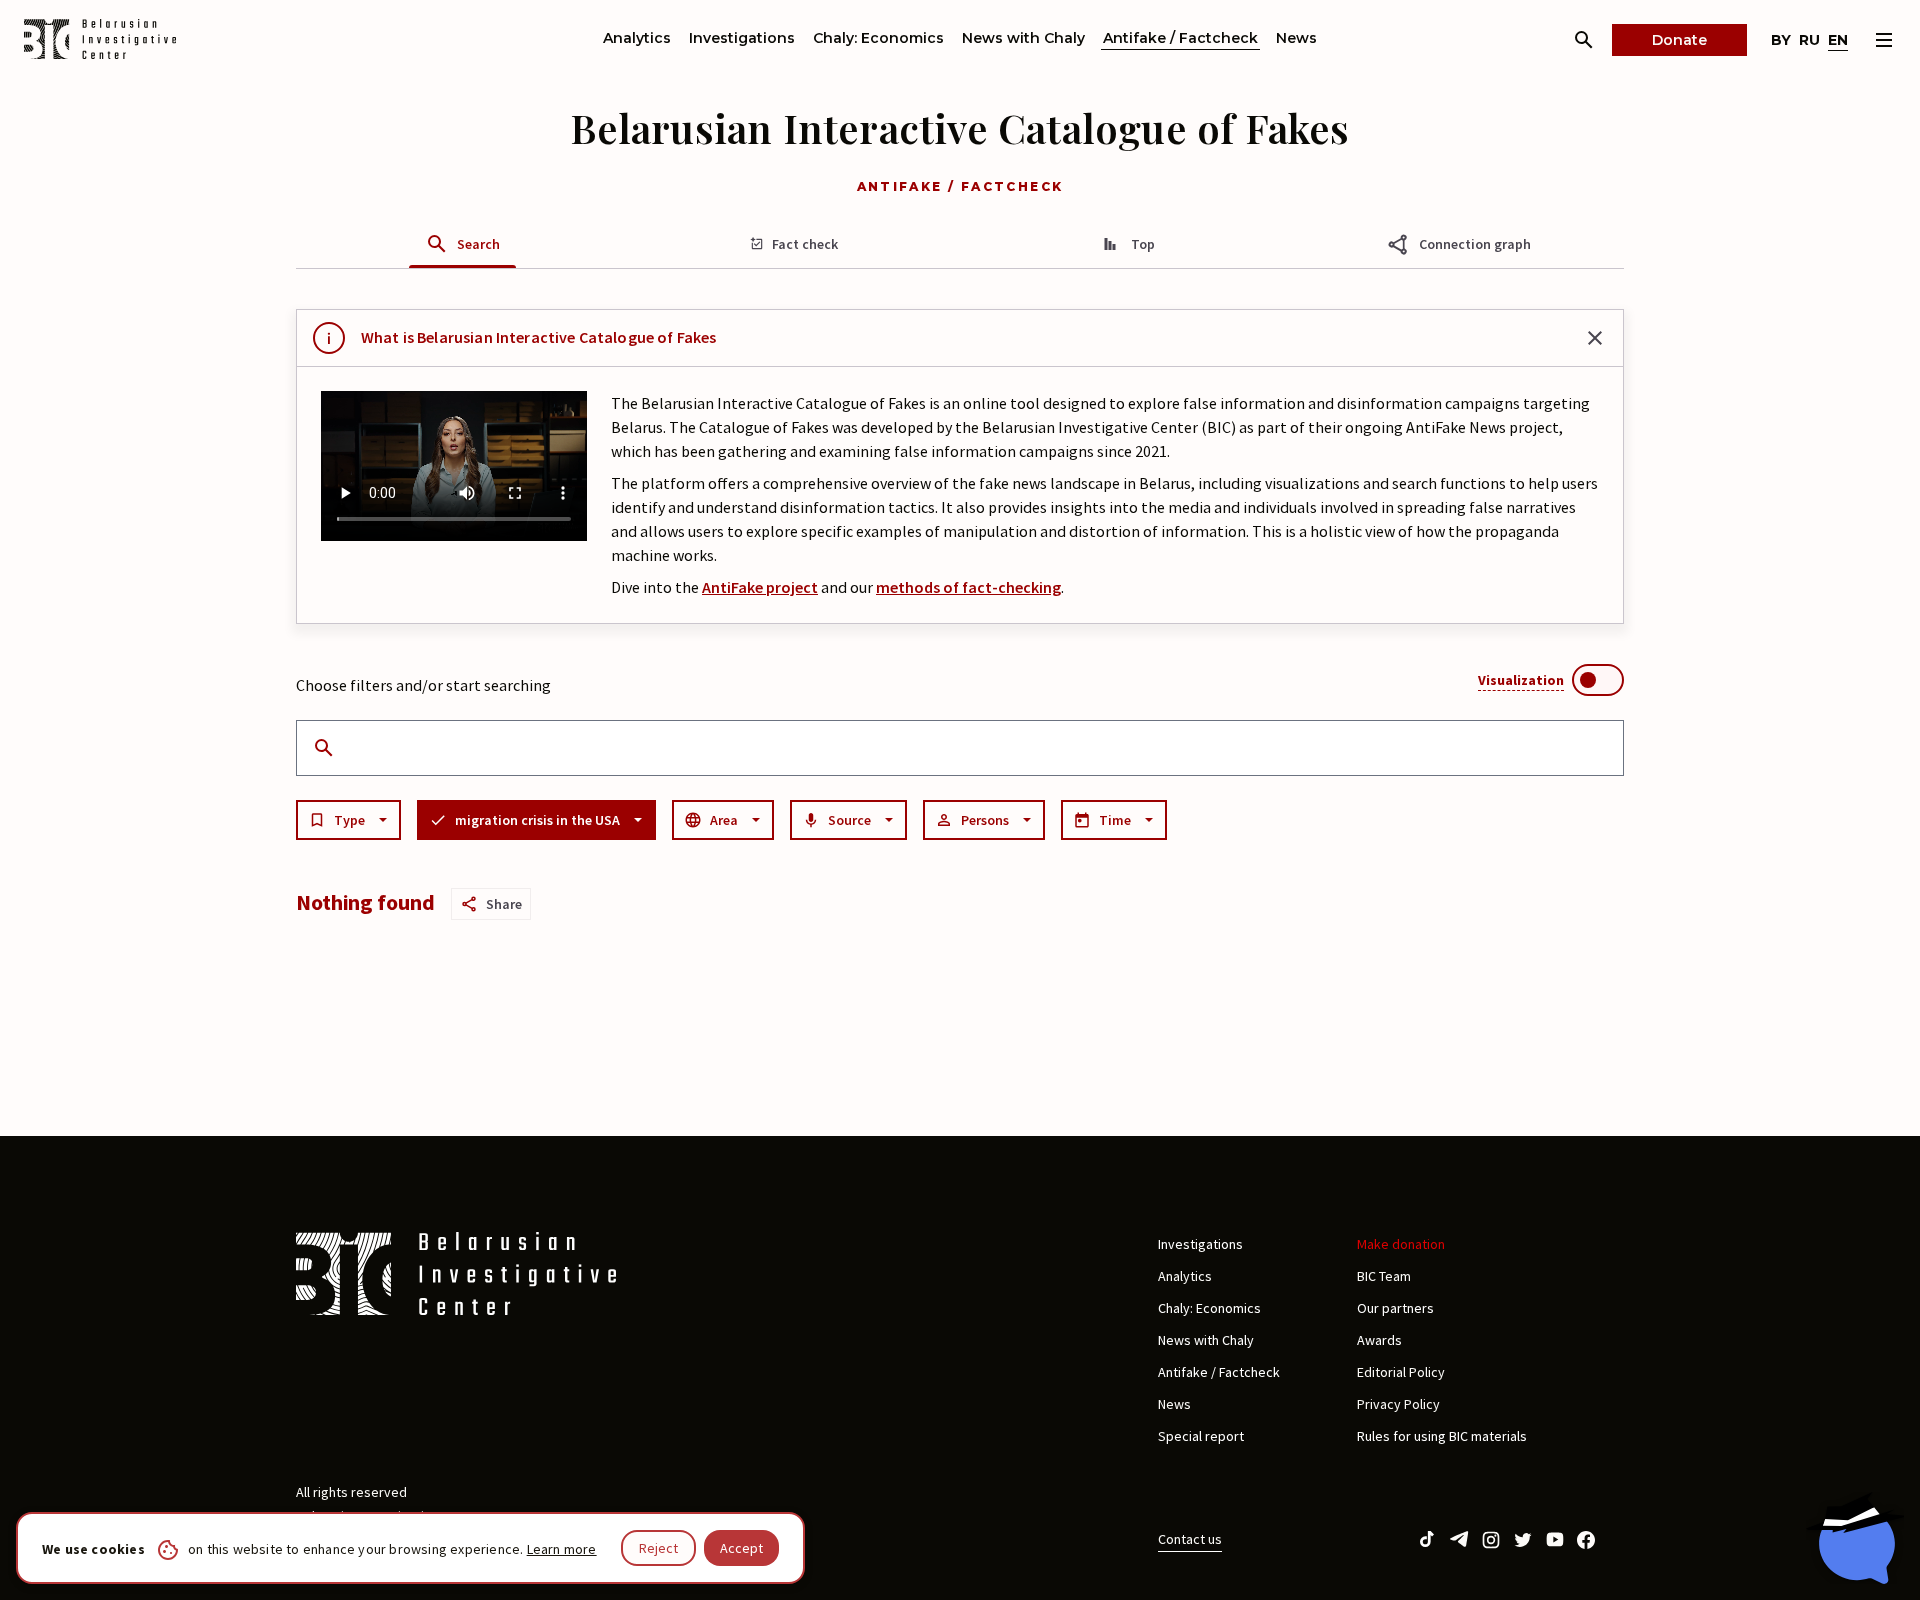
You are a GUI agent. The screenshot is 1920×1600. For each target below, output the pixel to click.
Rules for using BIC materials (1442, 1436)
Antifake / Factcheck (1180, 38)
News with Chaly (1023, 38)
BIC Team (1384, 1276)
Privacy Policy (1398, 1404)
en (1838, 40)
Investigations (742, 38)
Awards (1379, 1340)
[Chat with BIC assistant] (1855, 1538)
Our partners (1395, 1308)
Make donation (1401, 1244)
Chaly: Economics (878, 38)
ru (1809, 40)
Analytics (637, 38)
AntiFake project (760, 587)
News (1296, 38)
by (1781, 40)
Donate (1679, 40)
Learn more (562, 1549)
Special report (1201, 1436)
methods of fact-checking (968, 587)
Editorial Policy (1401, 1372)
